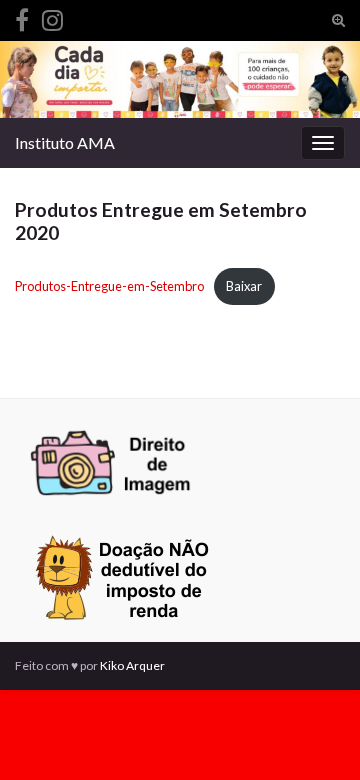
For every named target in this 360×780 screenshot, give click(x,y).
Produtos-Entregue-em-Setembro (109, 286)
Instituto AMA (65, 142)
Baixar (244, 286)
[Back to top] (315, 735)
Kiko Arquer (132, 665)
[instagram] (52, 16)
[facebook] (22, 16)
